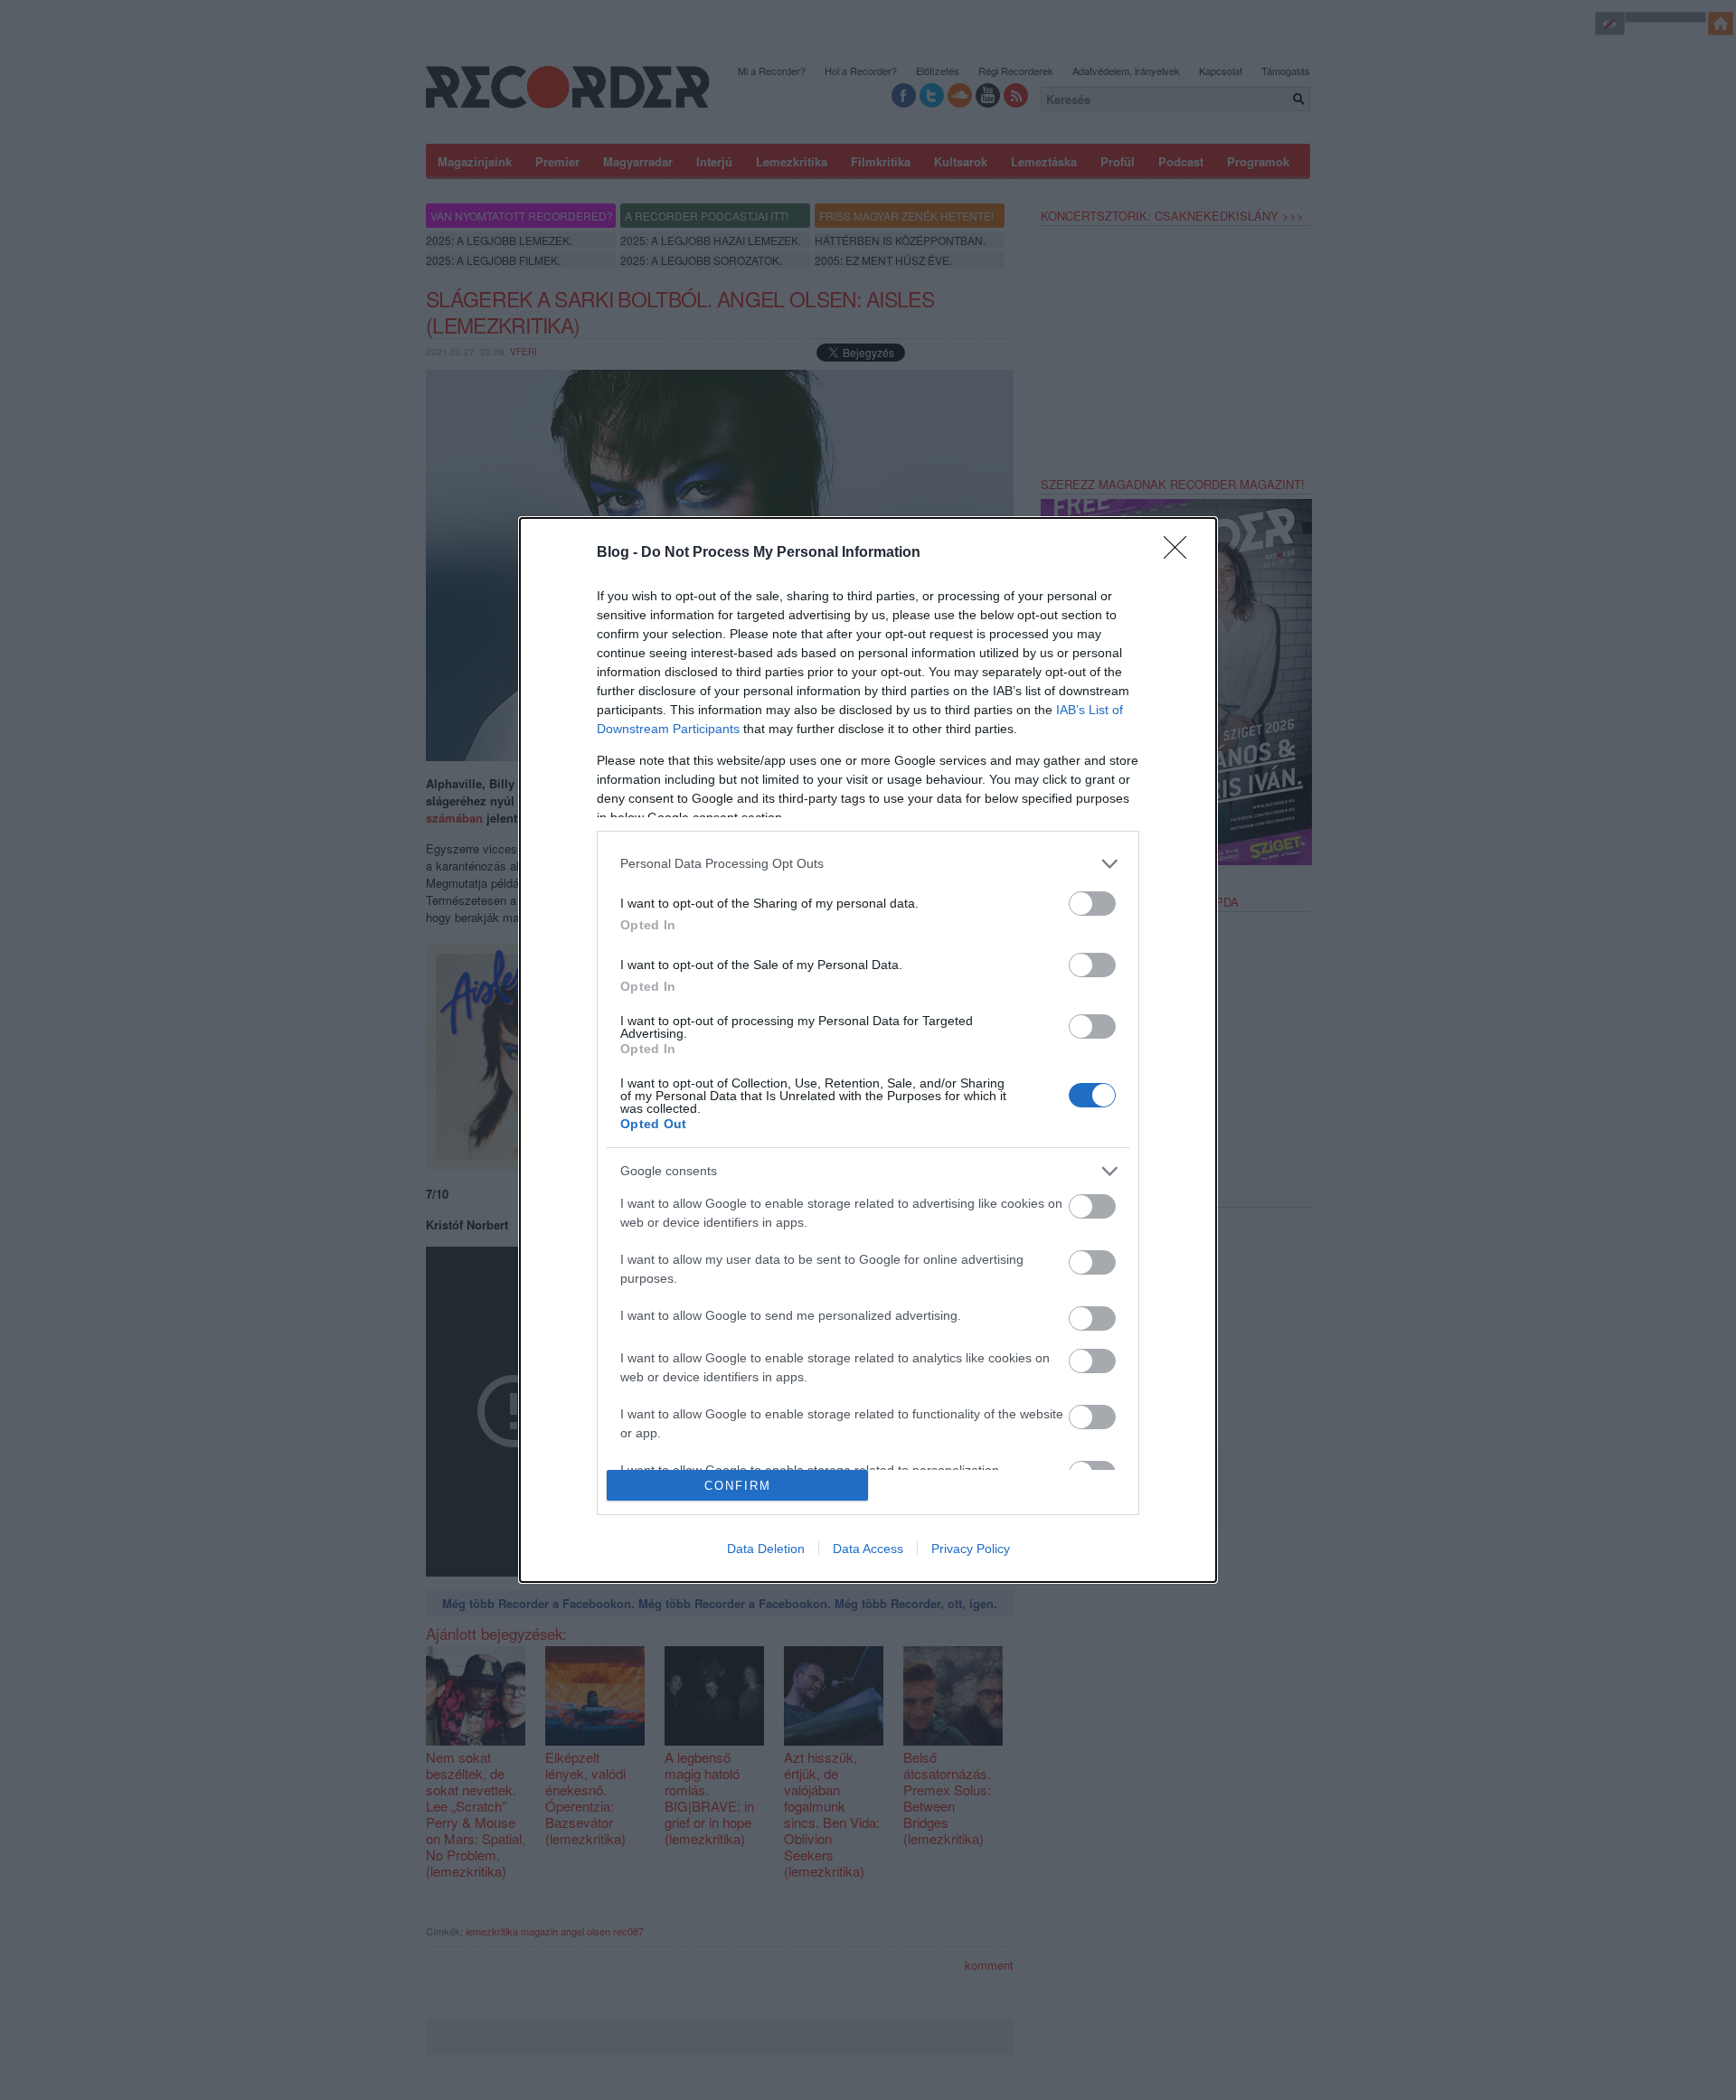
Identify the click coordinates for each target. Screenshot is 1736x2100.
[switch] (1092, 904)
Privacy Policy (971, 1549)
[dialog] (868, 1050)
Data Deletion (766, 1549)
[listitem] (868, 864)
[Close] (1181, 553)
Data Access (868, 1549)
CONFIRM (738, 1486)
